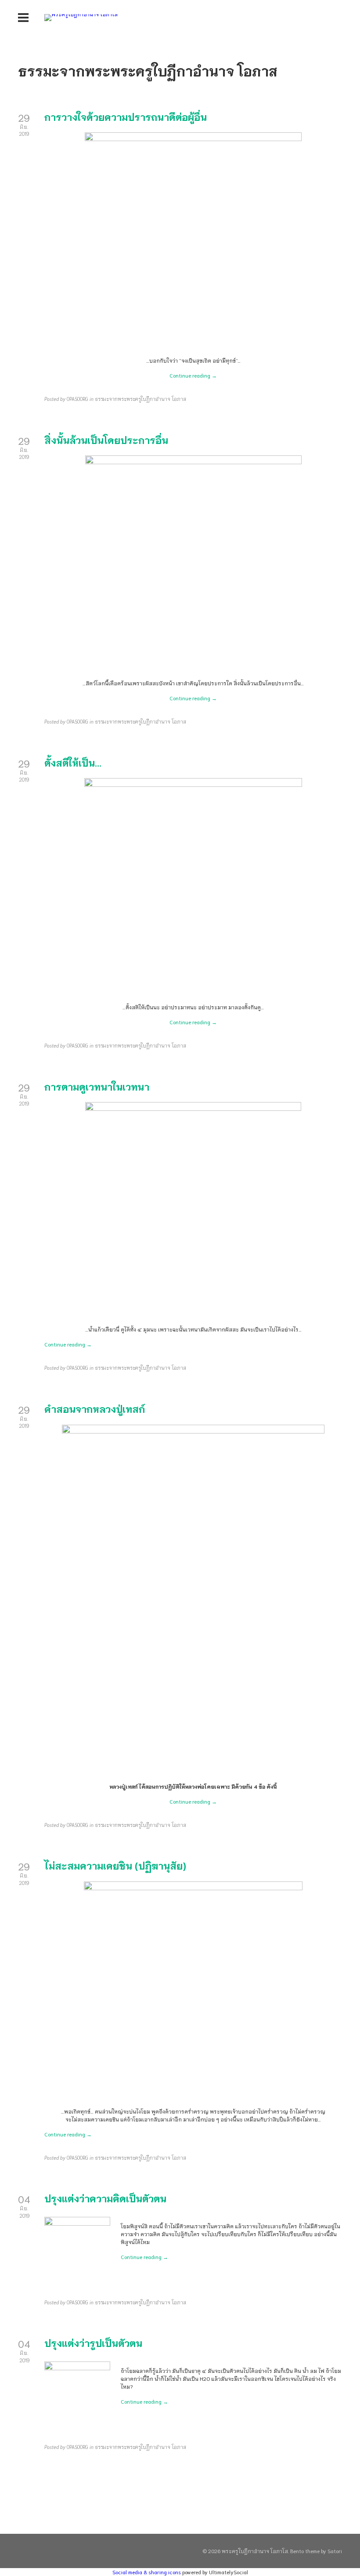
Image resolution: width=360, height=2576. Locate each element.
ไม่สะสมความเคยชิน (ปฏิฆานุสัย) (115, 1865)
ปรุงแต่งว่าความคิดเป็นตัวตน (105, 2198)
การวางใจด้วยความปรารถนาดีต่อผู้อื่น (126, 116)
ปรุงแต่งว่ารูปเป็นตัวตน (93, 2343)
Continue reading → (193, 375)
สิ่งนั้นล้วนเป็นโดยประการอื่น (106, 440)
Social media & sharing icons (147, 2572)
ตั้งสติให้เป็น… (73, 762)
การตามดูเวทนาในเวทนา (97, 1086)
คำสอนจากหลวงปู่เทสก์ (95, 1408)
